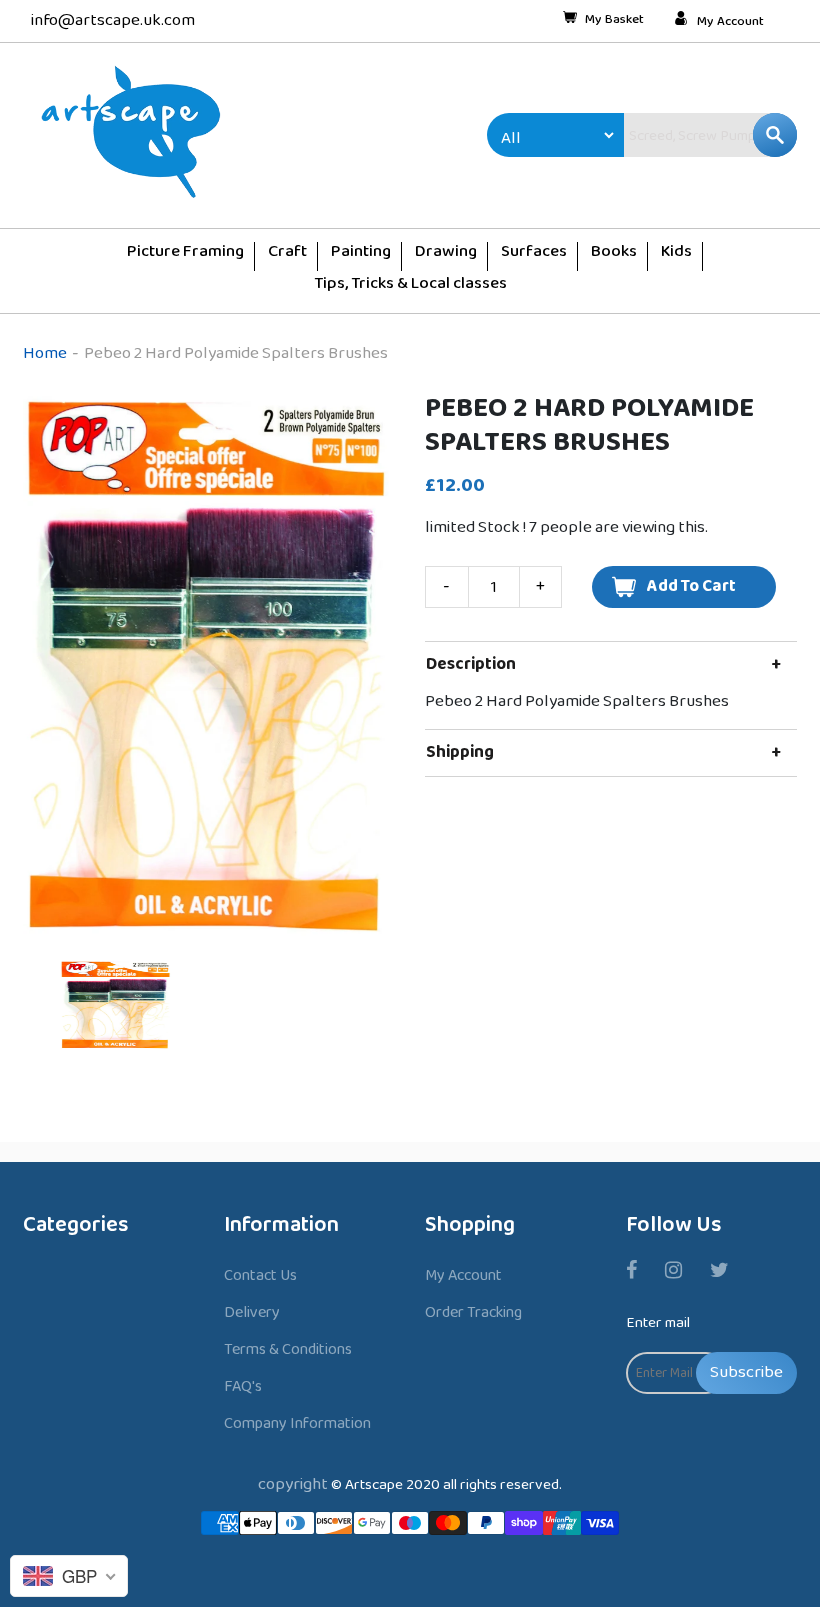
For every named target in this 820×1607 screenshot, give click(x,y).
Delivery (252, 1312)
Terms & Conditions (288, 1349)
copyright (293, 1484)
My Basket (614, 21)
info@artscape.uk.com (113, 20)
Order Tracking (473, 1312)
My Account (730, 22)
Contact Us (260, 1275)
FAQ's (243, 1386)
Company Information (297, 1423)
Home (45, 353)
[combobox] (668, 135)
